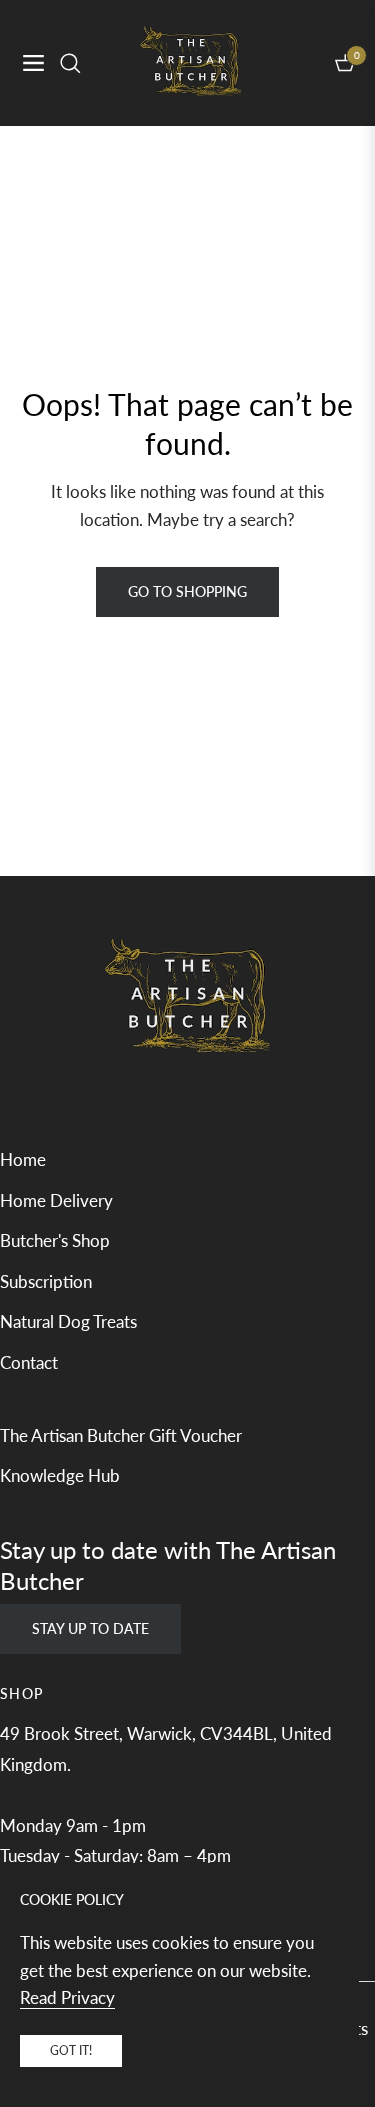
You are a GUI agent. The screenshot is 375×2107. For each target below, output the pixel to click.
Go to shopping (187, 591)
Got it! (71, 2050)
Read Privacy (67, 1997)
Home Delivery (56, 1200)
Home (23, 1159)
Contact (29, 1362)
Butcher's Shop (55, 1240)
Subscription (46, 1281)
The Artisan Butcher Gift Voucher (121, 1435)
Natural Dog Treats (68, 1321)
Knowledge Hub (60, 1475)
